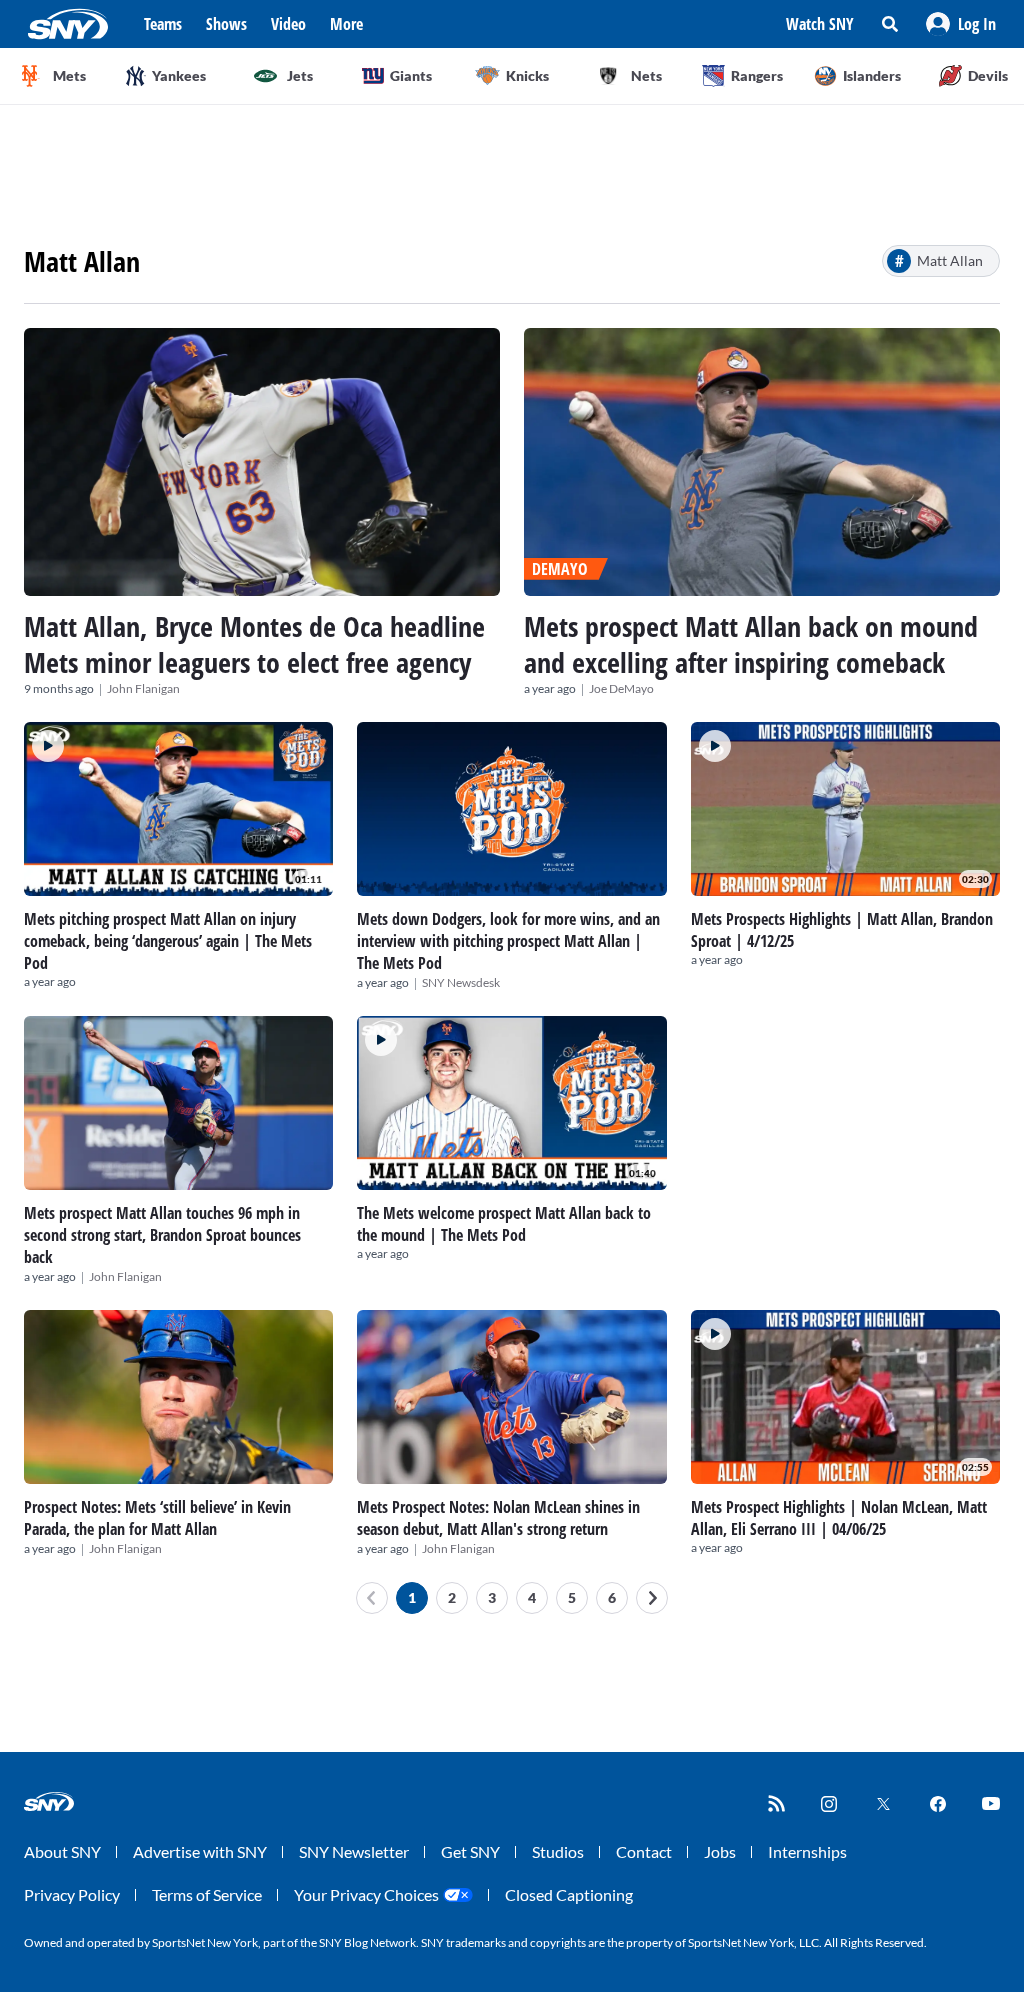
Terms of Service (207, 1894)
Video (288, 24)
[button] (961, 24)
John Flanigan (143, 688)
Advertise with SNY (200, 1851)
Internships (807, 1851)
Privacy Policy (72, 1894)
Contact (644, 1851)
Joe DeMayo (621, 688)
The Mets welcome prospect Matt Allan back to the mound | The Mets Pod (504, 1224)
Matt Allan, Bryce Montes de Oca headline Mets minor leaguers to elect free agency (254, 644)
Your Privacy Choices (366, 1894)
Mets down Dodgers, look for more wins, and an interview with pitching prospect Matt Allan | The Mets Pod (508, 941)
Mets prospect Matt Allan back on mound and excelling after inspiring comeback (751, 644)
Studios (558, 1851)
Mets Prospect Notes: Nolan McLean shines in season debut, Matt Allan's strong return (498, 1518)
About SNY (62, 1851)
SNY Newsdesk (461, 982)
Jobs (720, 1851)
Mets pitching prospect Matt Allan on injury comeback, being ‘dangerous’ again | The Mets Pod (168, 941)
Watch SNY (820, 24)
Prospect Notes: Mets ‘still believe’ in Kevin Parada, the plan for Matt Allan (157, 1518)
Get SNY (470, 1851)
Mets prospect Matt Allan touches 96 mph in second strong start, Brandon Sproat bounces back (162, 1235)
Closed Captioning (569, 1894)
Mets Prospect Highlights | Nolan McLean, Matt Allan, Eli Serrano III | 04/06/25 (839, 1518)
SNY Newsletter (354, 1851)
